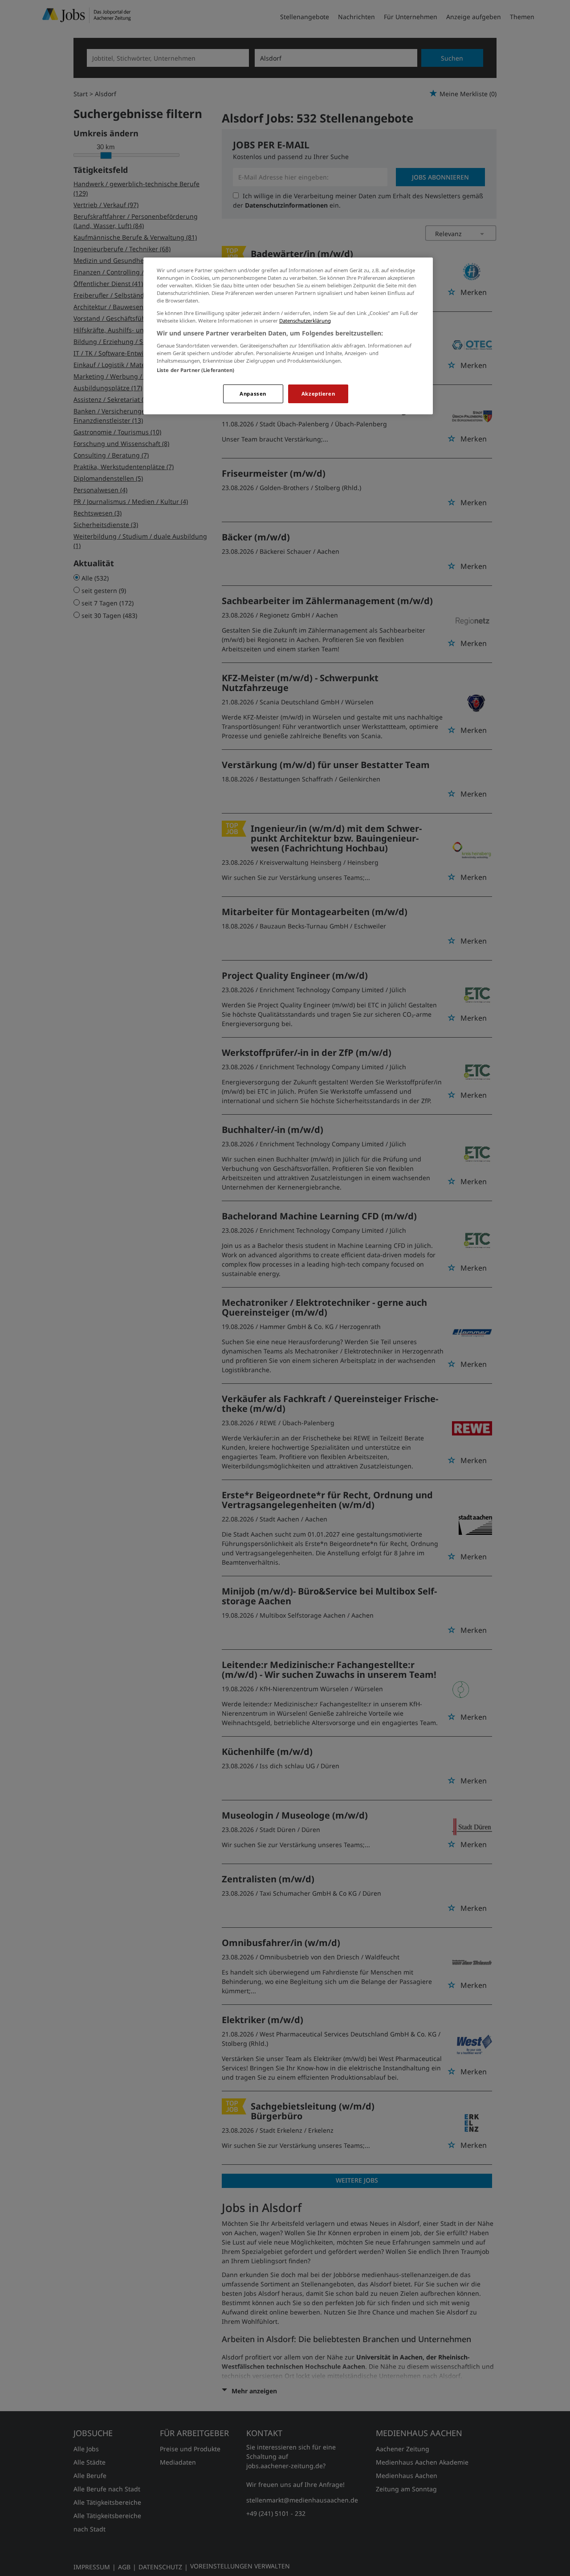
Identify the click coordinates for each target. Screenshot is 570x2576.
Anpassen (253, 394)
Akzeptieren (318, 394)
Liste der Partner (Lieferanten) (196, 370)
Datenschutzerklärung (305, 321)
